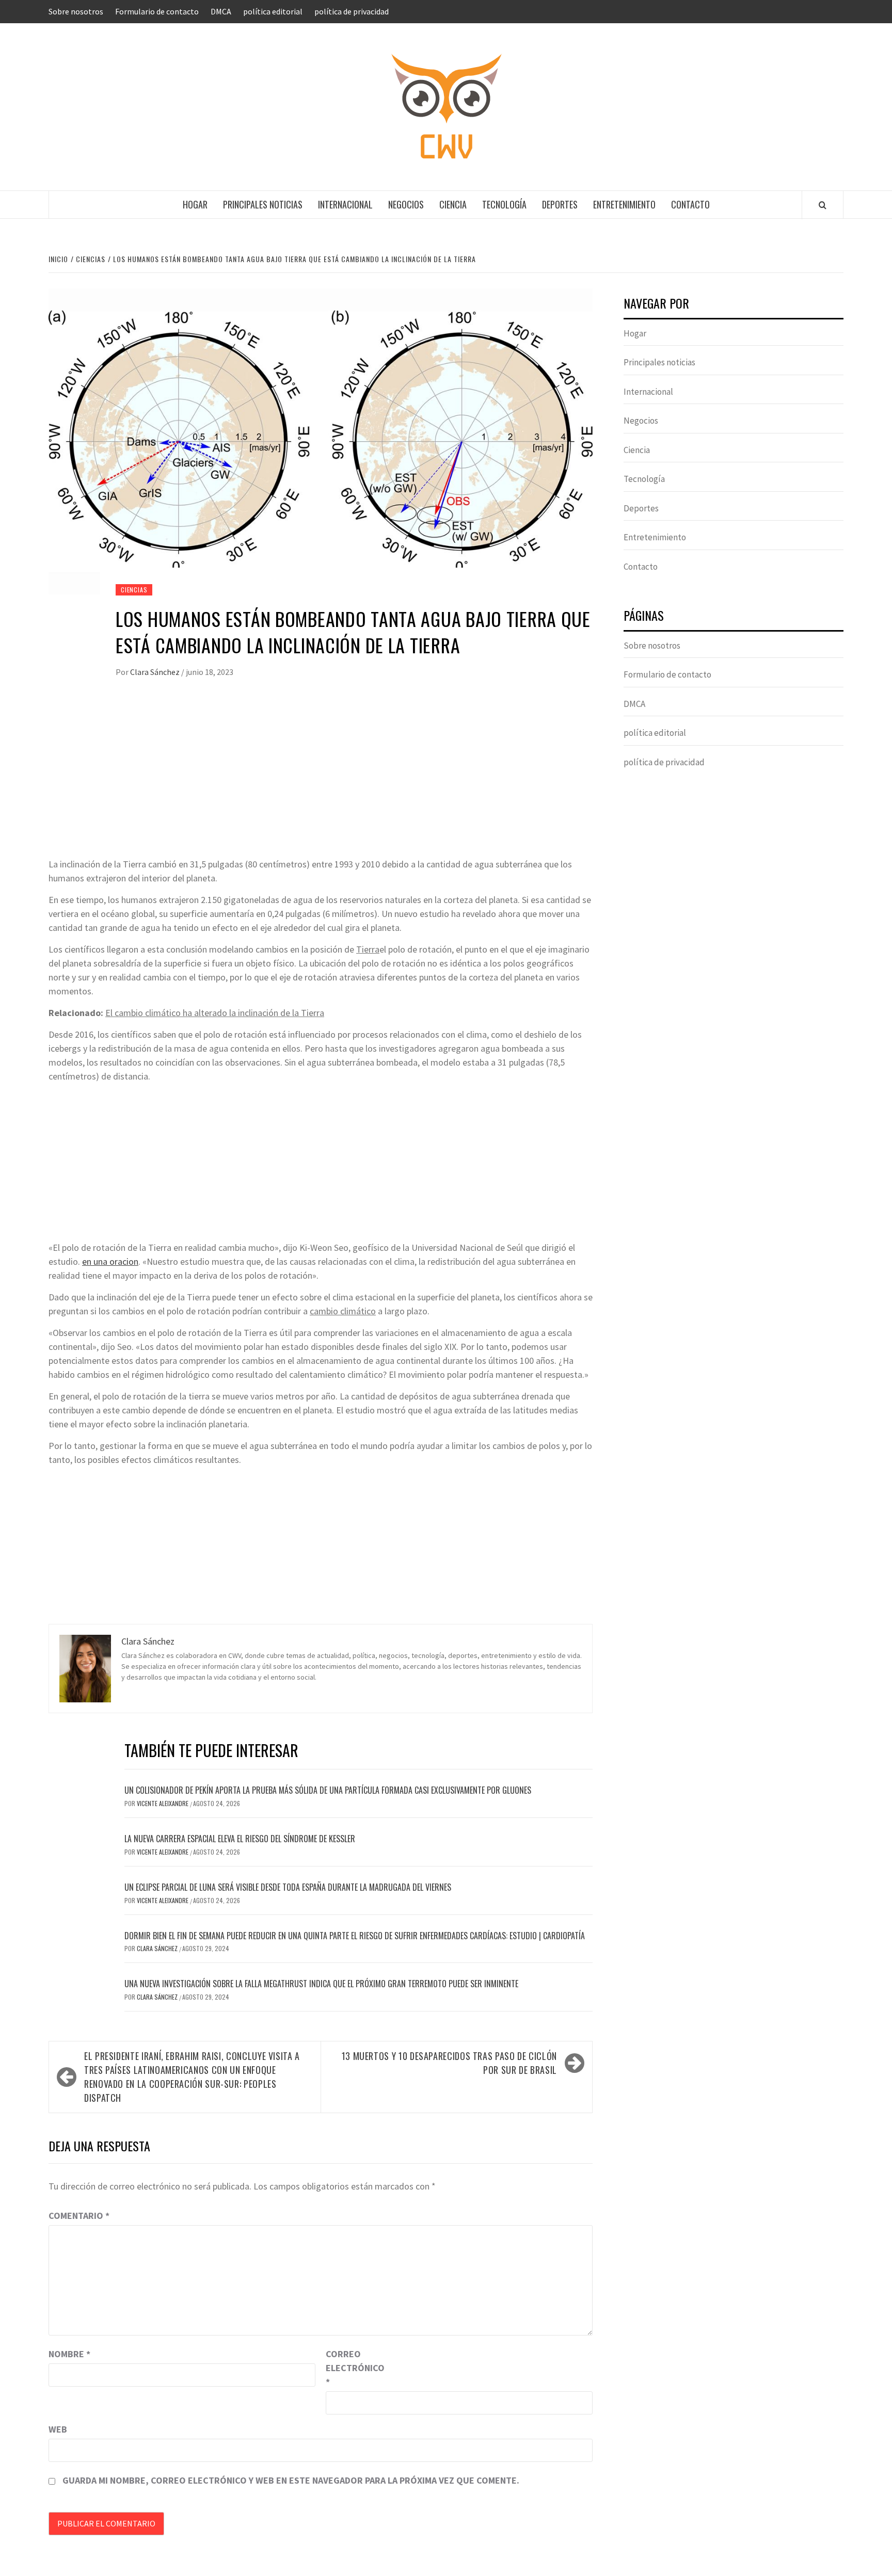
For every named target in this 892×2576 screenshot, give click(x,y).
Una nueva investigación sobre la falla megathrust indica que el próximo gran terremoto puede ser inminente (321, 1984)
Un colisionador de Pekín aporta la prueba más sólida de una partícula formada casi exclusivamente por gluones (328, 1790)
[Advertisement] (321, 780)
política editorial (273, 11)
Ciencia (453, 204)
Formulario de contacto (157, 11)
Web (58, 2429)
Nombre (69, 2354)
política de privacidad (352, 11)
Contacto (690, 204)
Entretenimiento (624, 204)
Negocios (406, 204)
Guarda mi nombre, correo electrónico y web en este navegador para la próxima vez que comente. (291, 2480)
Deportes (560, 204)
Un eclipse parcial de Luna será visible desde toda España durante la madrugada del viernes (288, 1887)
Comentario (79, 2216)
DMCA (221, 11)
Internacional (345, 204)
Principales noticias (263, 204)
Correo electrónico (352, 2368)
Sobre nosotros (76, 11)
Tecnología (504, 204)
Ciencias (134, 590)
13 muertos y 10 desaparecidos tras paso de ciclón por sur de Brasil (449, 2063)
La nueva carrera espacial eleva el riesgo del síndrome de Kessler (240, 1839)
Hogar (195, 204)
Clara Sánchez (156, 672)
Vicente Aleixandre (163, 1803)
